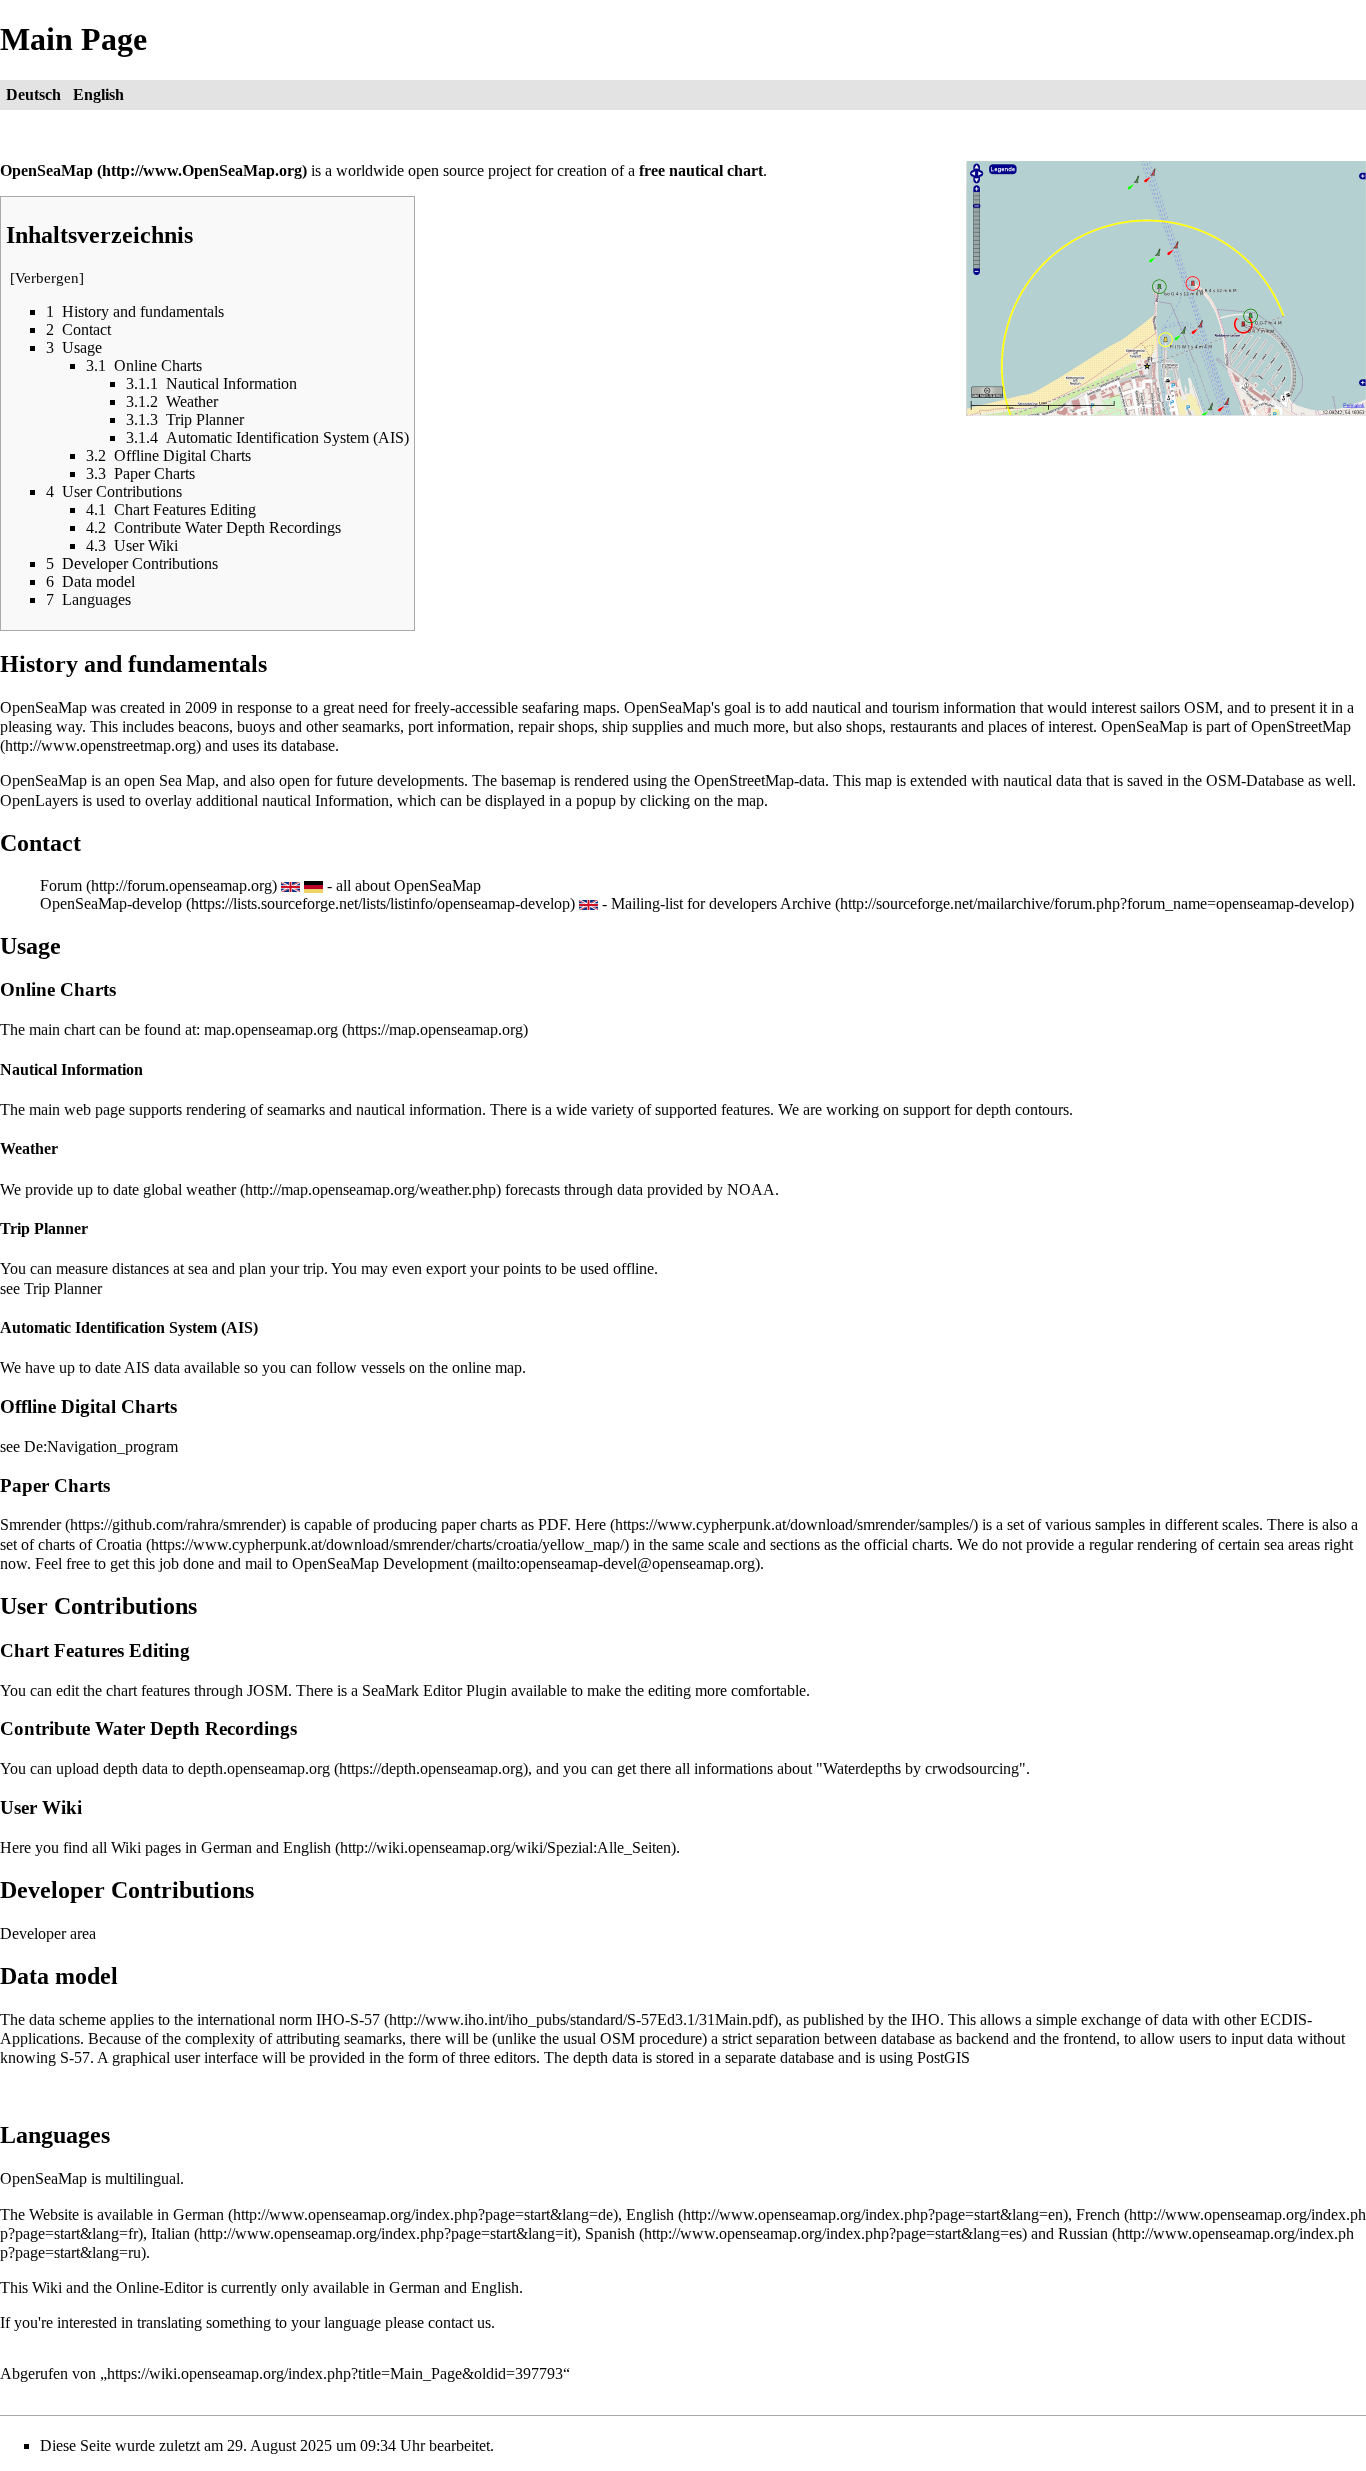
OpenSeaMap (46, 170)
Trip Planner (63, 1288)
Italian (170, 2233)
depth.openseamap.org (259, 1768)
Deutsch (33, 94)
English (650, 2214)
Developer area (48, 1933)
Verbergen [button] (47, 278)
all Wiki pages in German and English (211, 1847)
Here (590, 1524)
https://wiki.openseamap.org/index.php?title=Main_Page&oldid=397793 (335, 2373)
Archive (805, 903)
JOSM (267, 1690)
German (198, 2214)
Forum (61, 885)
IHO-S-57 (348, 2019)
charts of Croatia (90, 1544)
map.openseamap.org (271, 1029)
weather (211, 1189)
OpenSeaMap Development (380, 1563)
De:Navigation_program (101, 1446)
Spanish (610, 2233)
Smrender (30, 1524)
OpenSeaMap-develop (111, 903)
